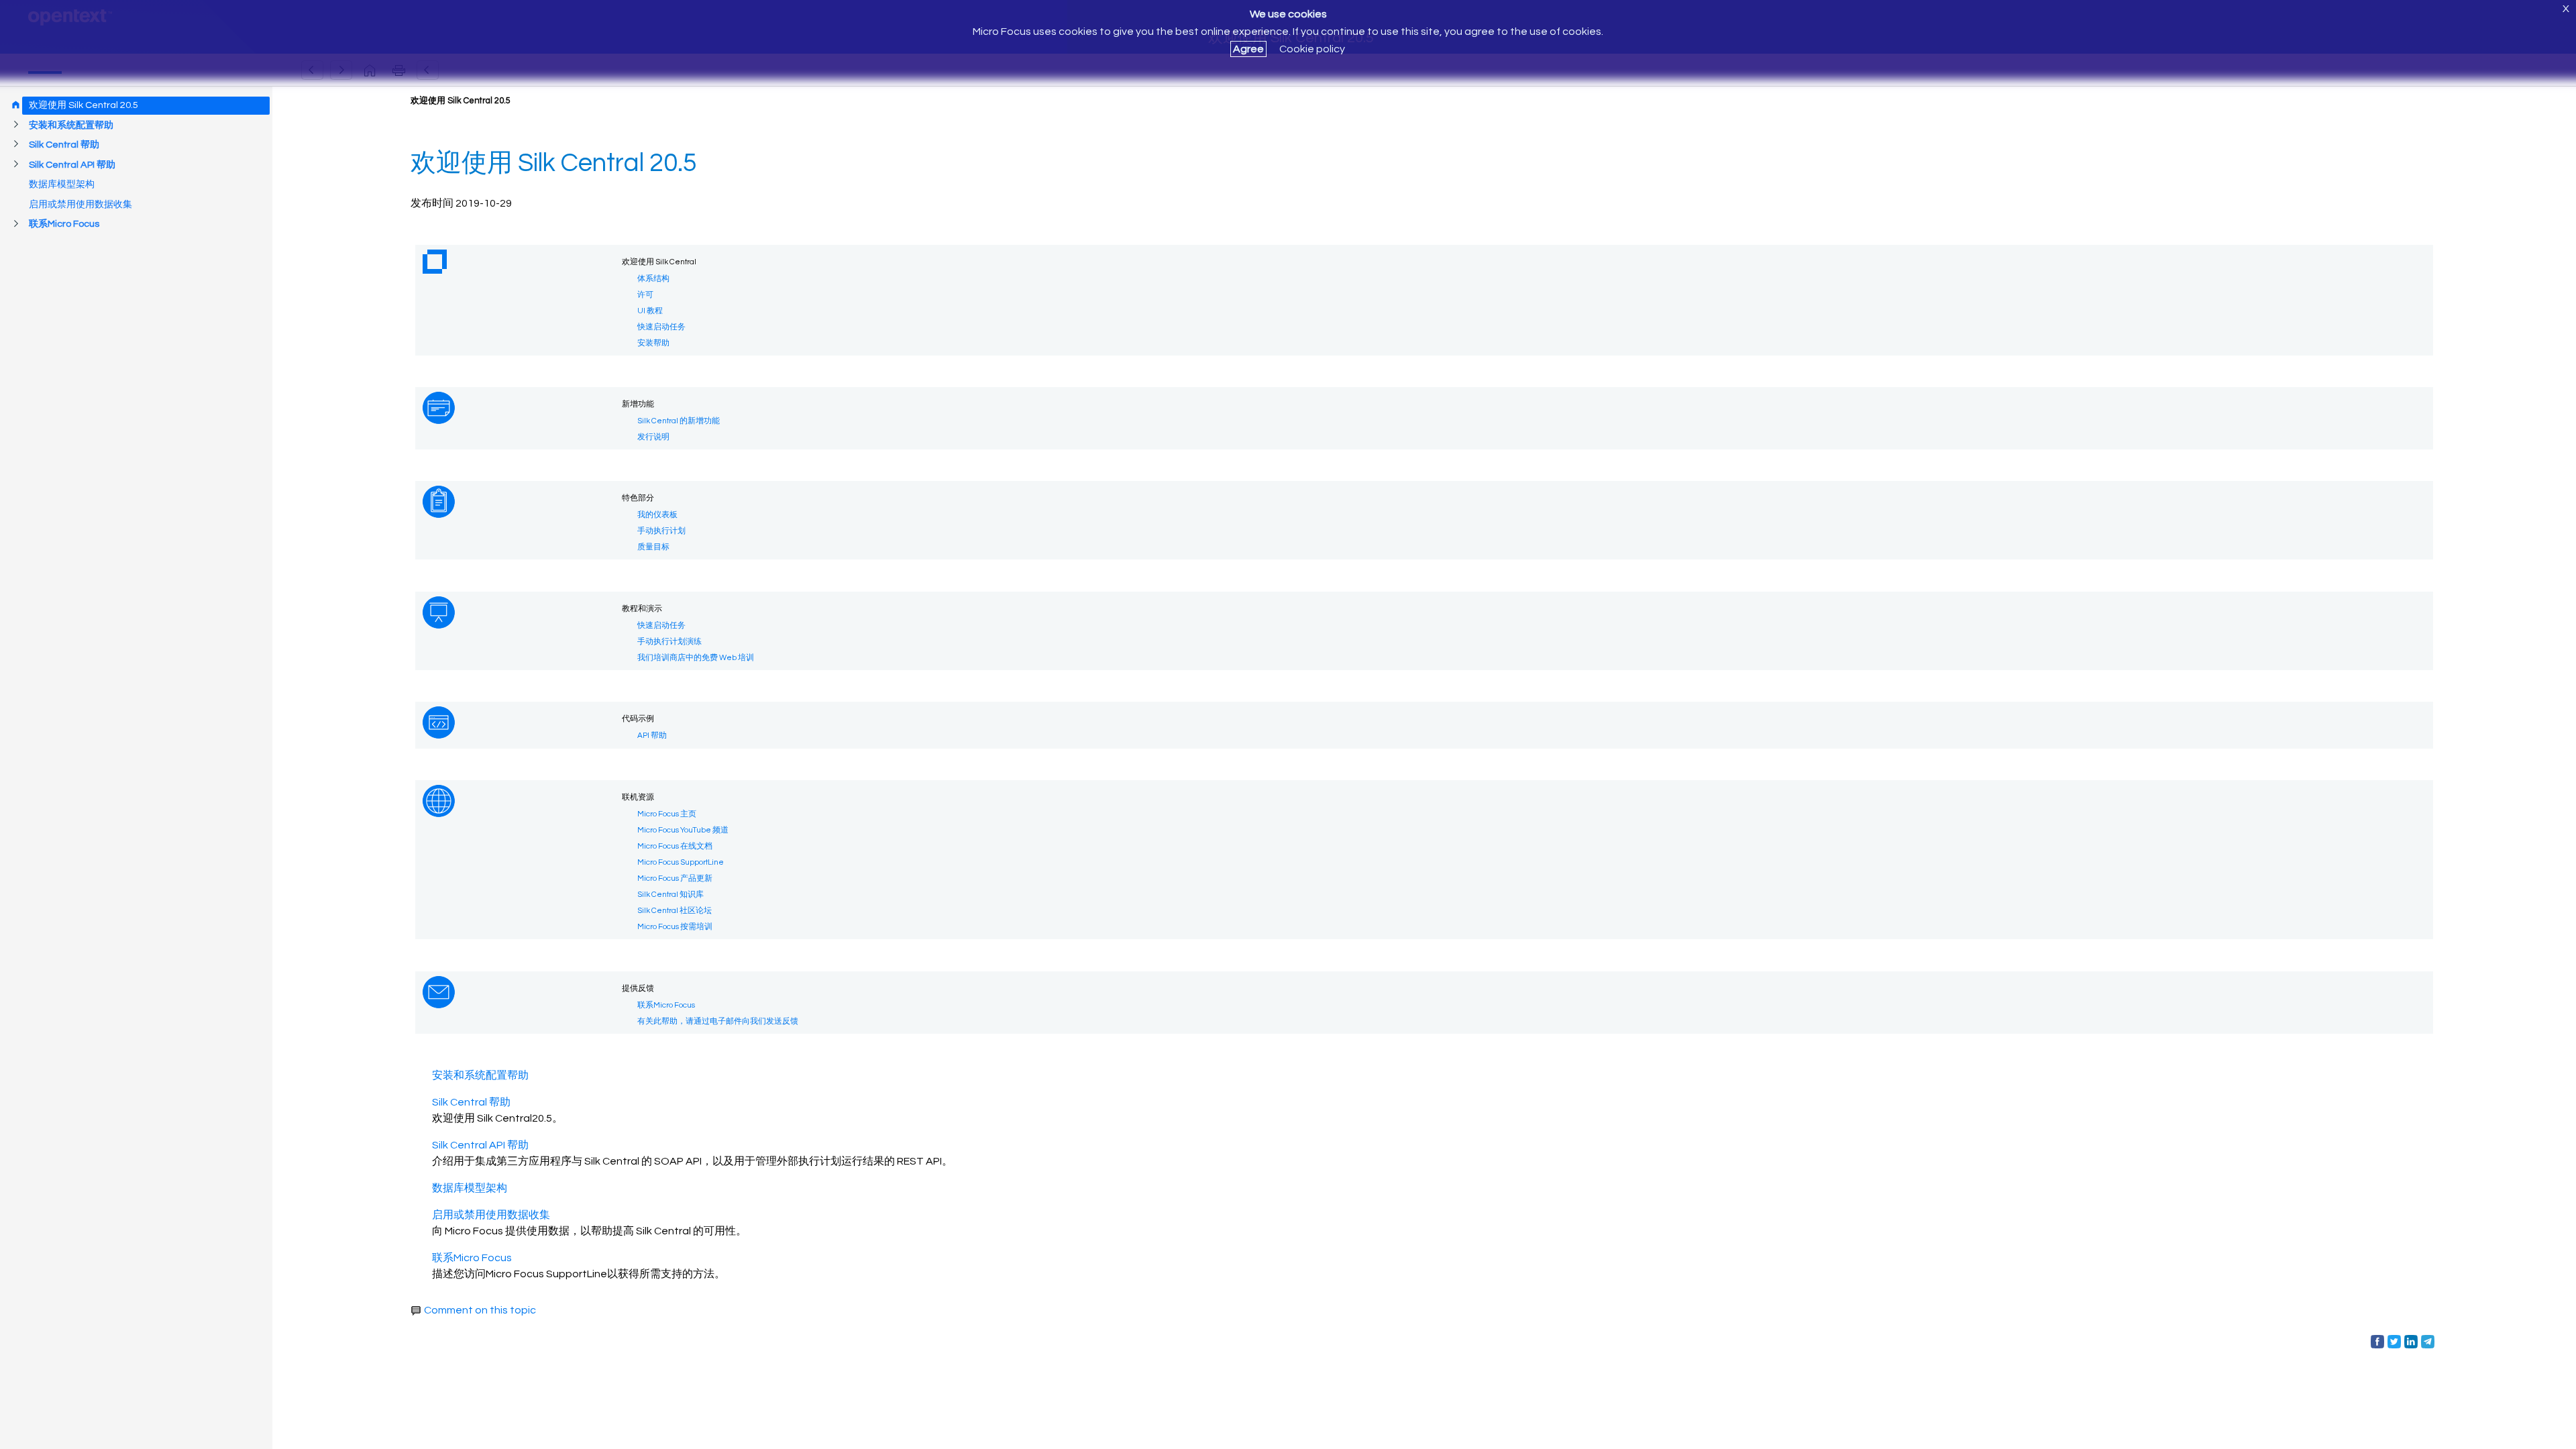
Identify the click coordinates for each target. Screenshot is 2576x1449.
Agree (1248, 49)
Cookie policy (1312, 49)
